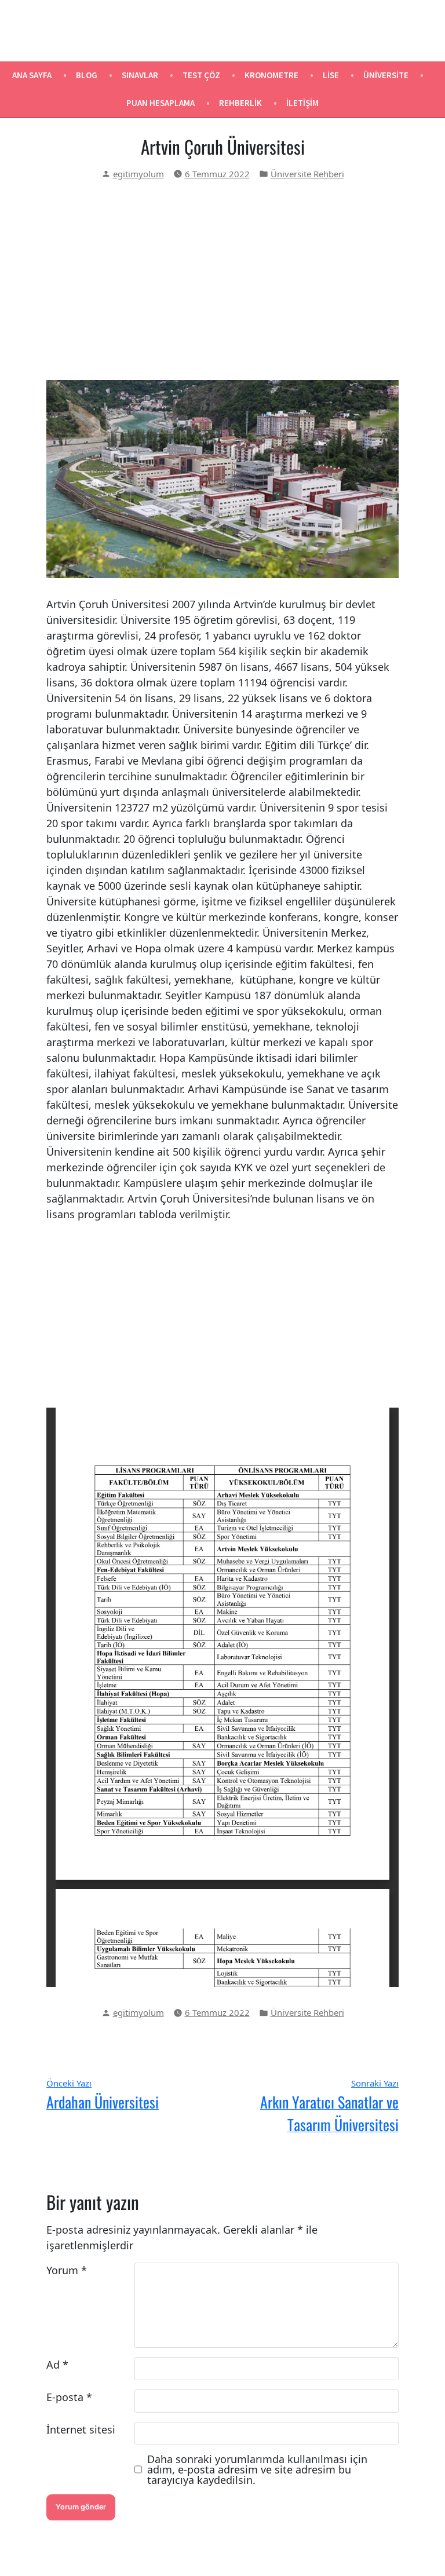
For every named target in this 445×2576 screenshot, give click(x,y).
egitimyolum (138, 174)
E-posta (69, 2397)
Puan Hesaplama (161, 103)
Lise (331, 75)
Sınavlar (140, 75)
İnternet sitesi (81, 2429)
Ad (57, 2365)
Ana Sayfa (32, 75)
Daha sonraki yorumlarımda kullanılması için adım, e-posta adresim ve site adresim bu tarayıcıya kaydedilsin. (257, 2469)
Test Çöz (201, 75)
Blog (87, 75)
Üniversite (386, 75)
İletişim (302, 103)
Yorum (67, 2270)
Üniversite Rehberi (307, 174)
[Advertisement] (222, 280)
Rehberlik (240, 103)
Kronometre (271, 75)
